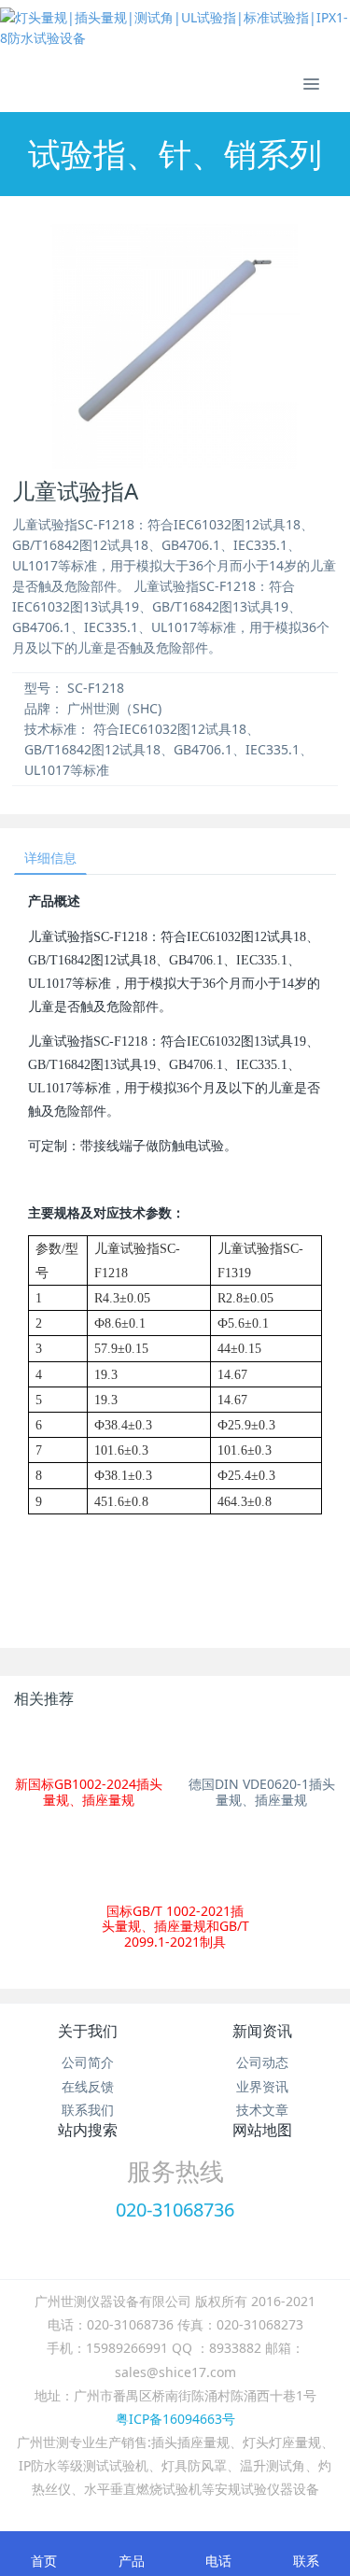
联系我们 (88, 2110)
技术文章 (262, 2110)
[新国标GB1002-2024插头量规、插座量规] (88, 1747)
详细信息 (50, 858)
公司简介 (88, 2062)
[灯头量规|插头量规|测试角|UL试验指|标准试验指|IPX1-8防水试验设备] (175, 28)
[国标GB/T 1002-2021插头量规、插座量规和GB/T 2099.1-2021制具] (175, 1864)
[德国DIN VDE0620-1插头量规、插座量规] (262, 1747)
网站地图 (262, 2130)
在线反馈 (88, 2086)
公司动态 (262, 2062)
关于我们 (88, 2031)
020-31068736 (175, 2210)
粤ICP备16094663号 (175, 2419)
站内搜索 (88, 2130)
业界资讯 (262, 2086)
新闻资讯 (262, 2031)
